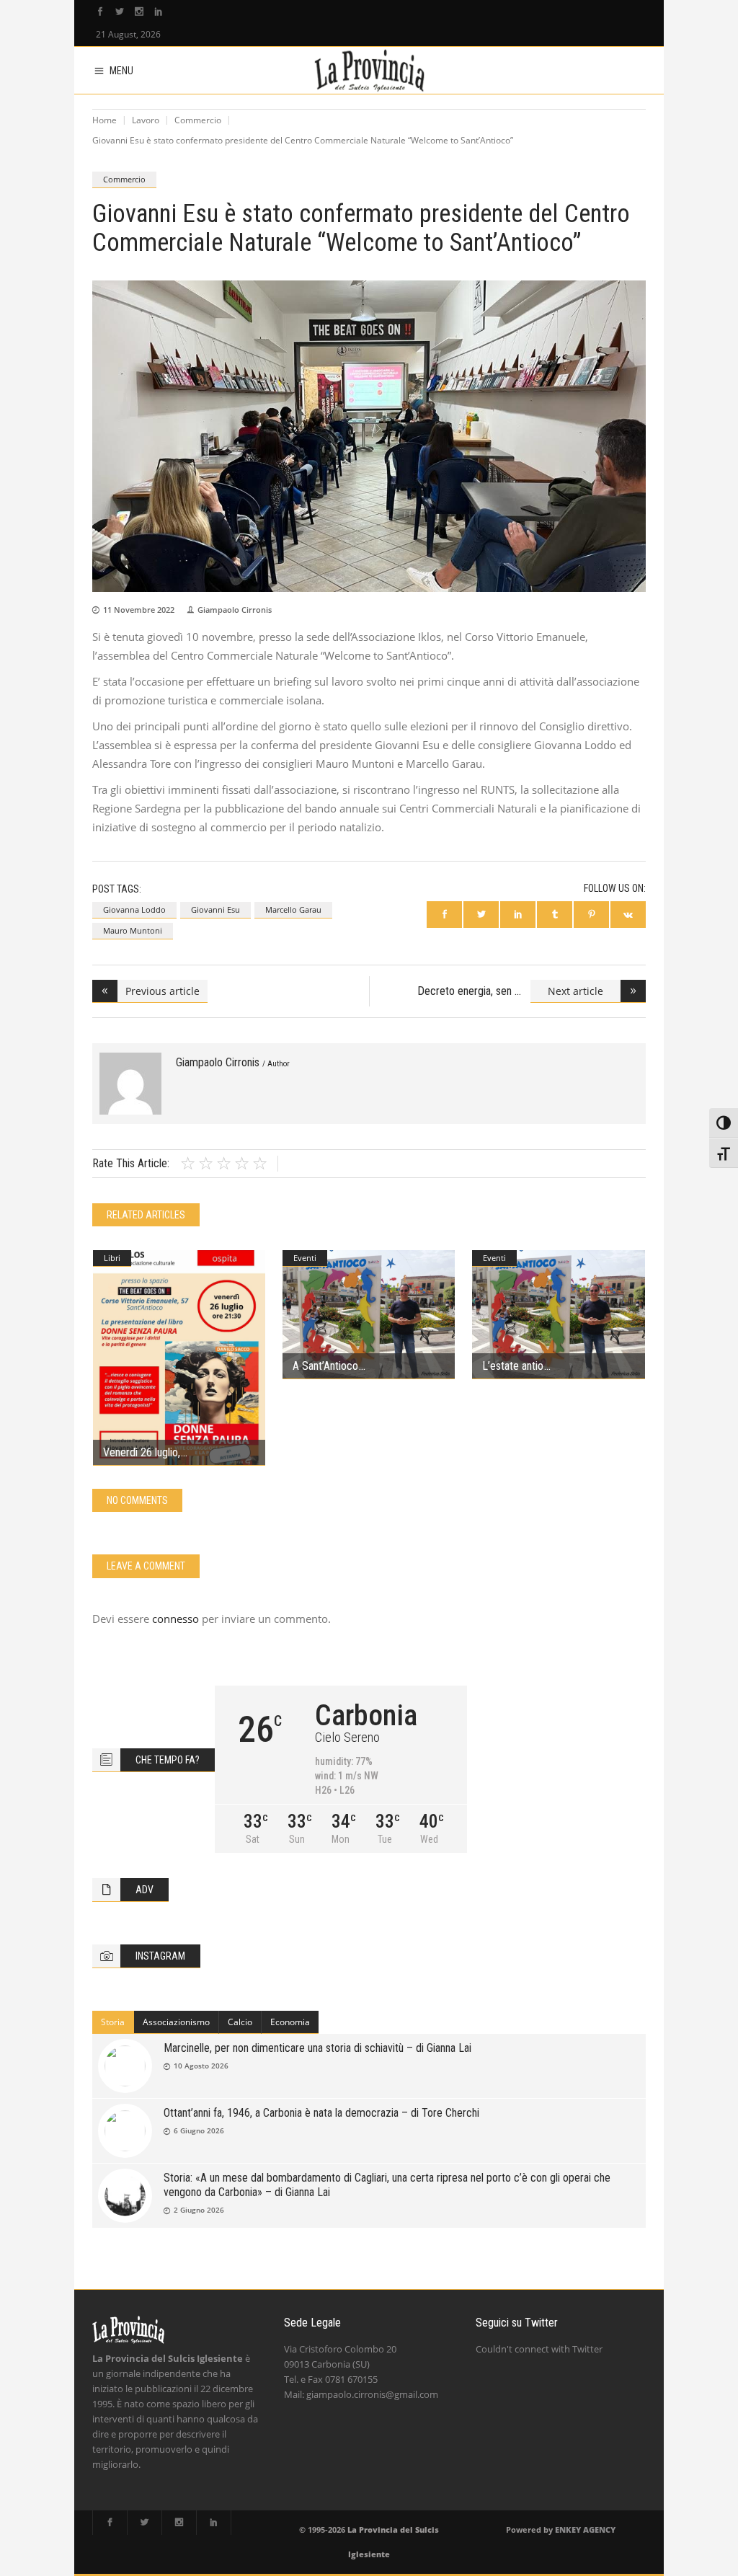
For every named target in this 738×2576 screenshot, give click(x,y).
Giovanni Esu (215, 909)
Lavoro (146, 120)
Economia (290, 2022)
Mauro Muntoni (133, 930)
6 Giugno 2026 (199, 2130)
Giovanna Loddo (134, 909)
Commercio (198, 120)
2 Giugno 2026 (199, 2210)
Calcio (240, 2022)
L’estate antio (513, 1366)
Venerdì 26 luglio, (142, 1452)
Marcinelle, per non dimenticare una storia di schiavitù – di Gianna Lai (317, 2048)
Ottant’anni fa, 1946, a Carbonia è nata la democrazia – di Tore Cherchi (321, 2113)
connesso (175, 1619)
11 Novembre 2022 (139, 610)
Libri (112, 1258)
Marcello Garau (293, 909)
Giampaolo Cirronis (235, 610)
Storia (113, 2022)
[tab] (113, 2022)
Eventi (305, 1258)
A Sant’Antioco (325, 1366)
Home (105, 120)
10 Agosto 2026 (201, 2066)
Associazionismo (176, 2022)
